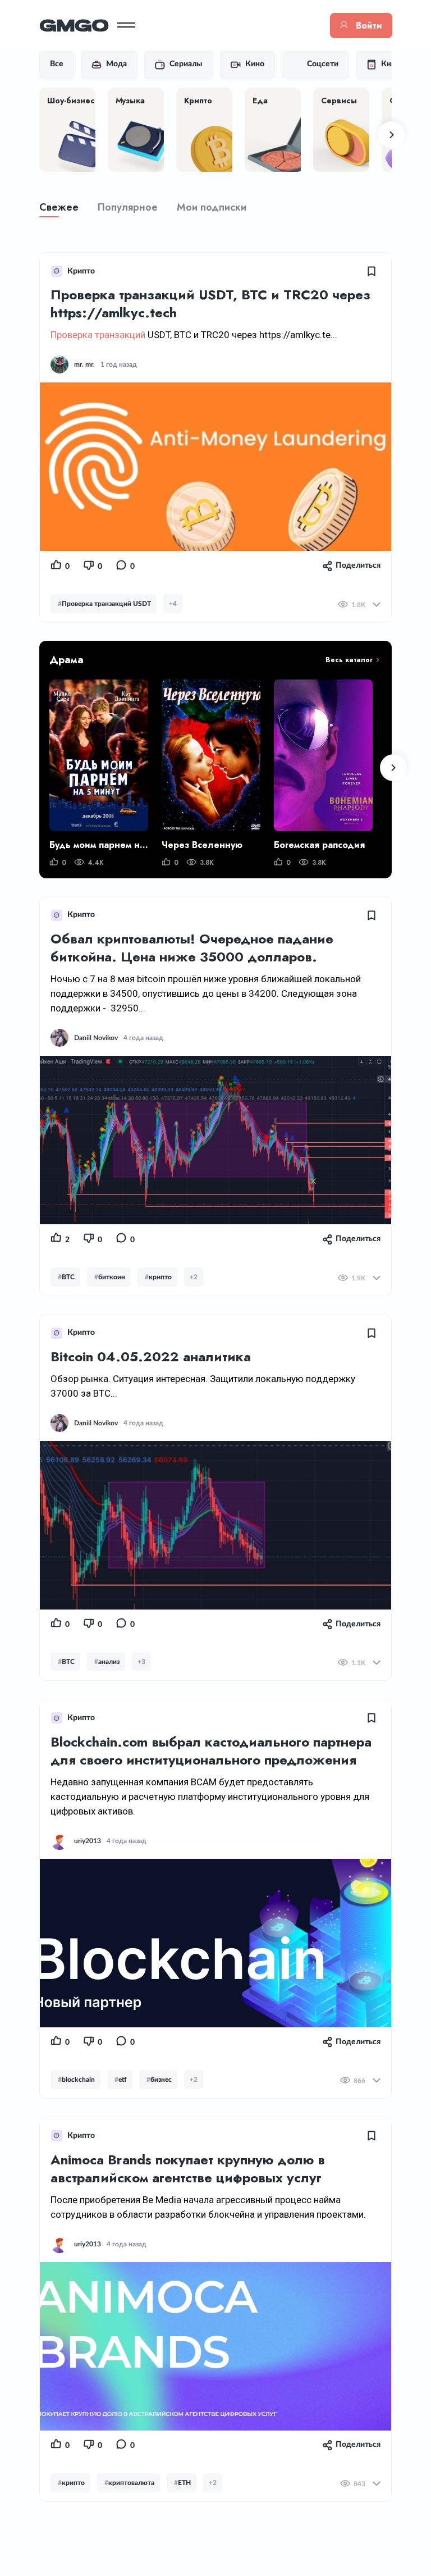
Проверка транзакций (98, 335)
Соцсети (323, 64)
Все (57, 64)
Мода (116, 64)
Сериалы (186, 64)
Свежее (59, 207)
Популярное (128, 207)
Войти (369, 26)
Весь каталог (349, 660)
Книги (392, 64)
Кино (255, 64)
